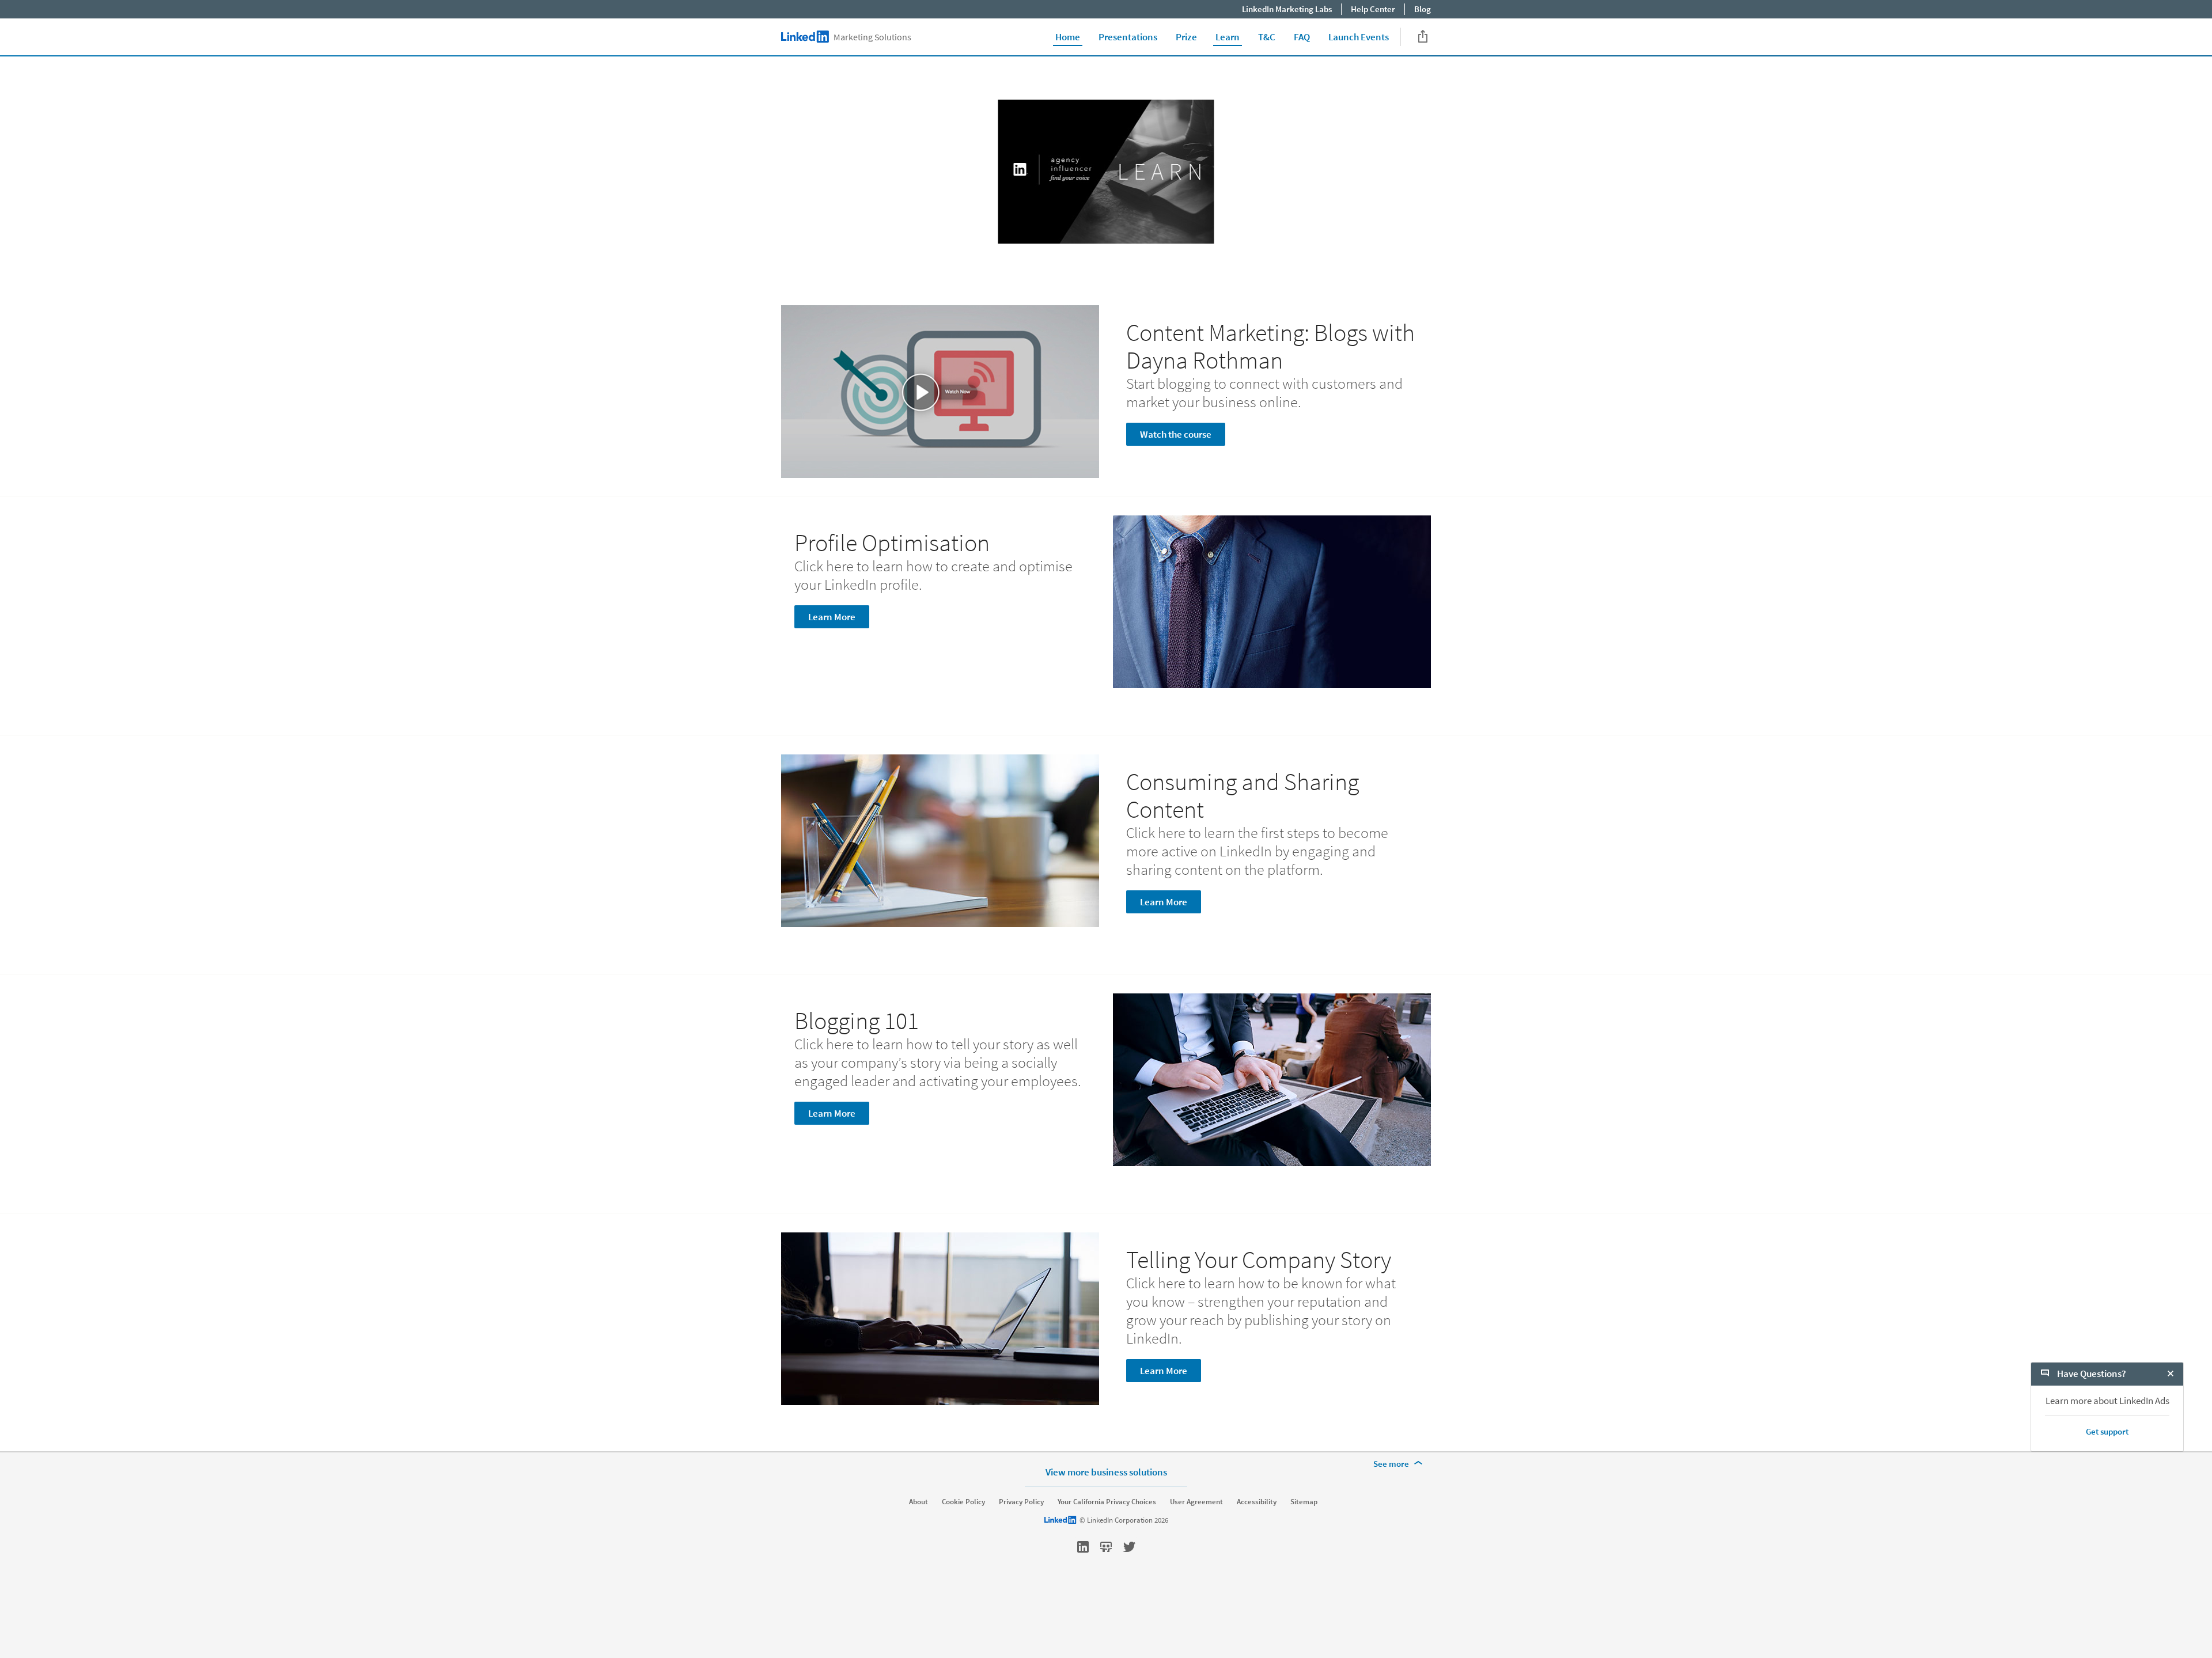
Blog (1423, 9)
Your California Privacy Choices (1107, 1502)
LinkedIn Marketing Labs (1287, 9)
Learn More (832, 617)
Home (1068, 37)
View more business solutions (1106, 1472)
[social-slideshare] (1106, 1547)
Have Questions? (2091, 1374)
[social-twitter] (1129, 1547)
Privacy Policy (1021, 1502)
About (918, 1502)
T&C (1267, 37)
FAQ (1302, 37)
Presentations (1128, 37)
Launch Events (1359, 37)
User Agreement (1196, 1502)
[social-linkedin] (1083, 1547)
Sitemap (1304, 1502)
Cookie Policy (963, 1502)
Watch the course (1176, 434)
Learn (1228, 37)
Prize (1186, 37)
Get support (2107, 1431)
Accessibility (1257, 1502)
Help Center (1373, 9)
